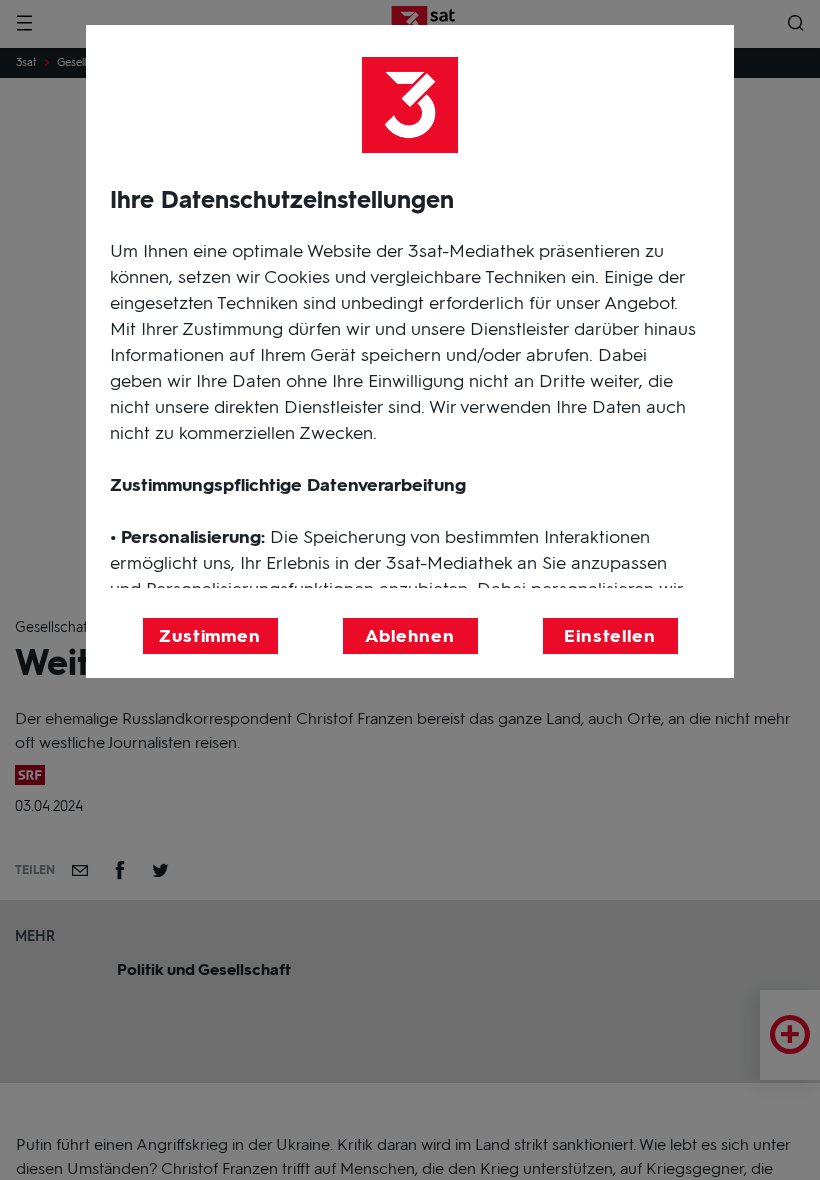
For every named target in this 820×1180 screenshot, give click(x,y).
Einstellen (610, 636)
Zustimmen (210, 636)
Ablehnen (409, 636)
